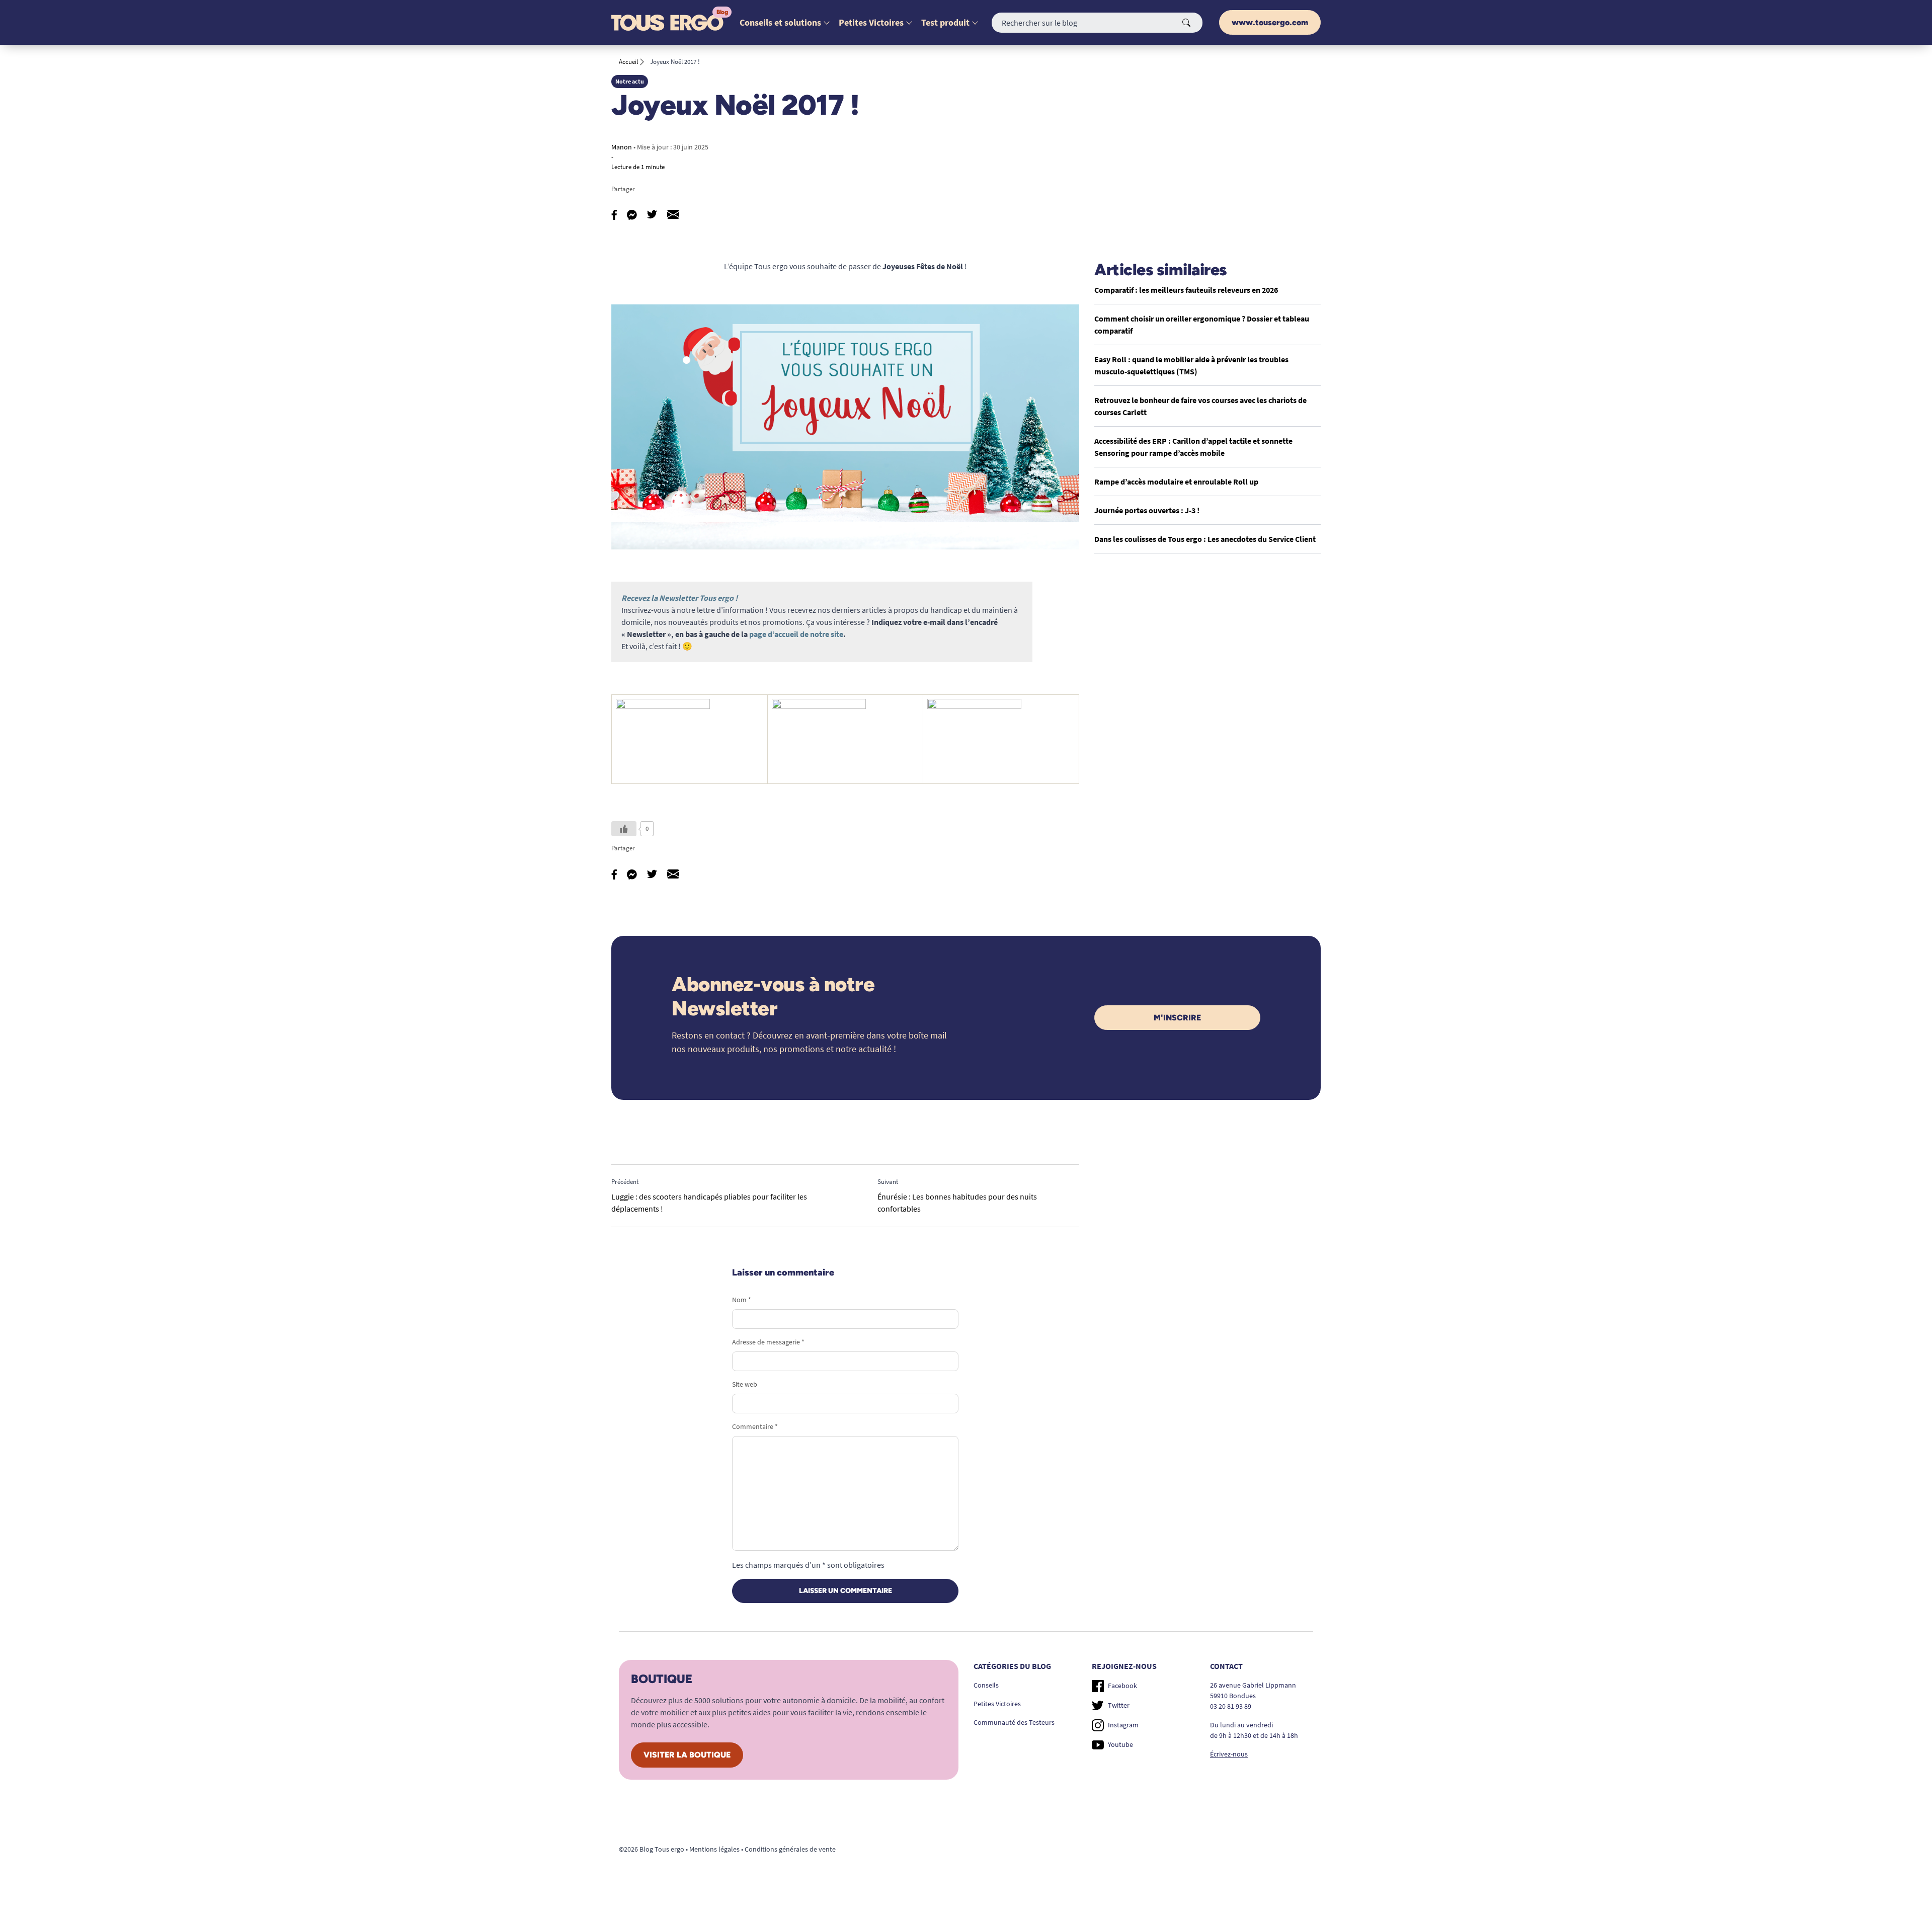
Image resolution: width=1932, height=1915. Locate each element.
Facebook (1122, 1686)
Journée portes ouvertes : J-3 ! (1147, 510)
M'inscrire (1177, 1018)
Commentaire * (755, 1426)
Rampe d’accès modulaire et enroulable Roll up (1176, 482)
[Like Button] (624, 829)
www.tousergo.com (1270, 22)
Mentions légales (714, 1849)
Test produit (945, 22)
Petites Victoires (871, 22)
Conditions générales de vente (790, 1849)
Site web (745, 1384)
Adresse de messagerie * (768, 1342)
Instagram (1123, 1725)
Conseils (986, 1685)
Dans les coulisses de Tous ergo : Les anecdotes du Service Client (1205, 539)
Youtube (1120, 1744)
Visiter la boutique (687, 1755)
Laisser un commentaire (846, 1591)
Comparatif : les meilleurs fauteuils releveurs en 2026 (1186, 290)
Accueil (628, 62)
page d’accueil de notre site (796, 634)
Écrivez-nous (1229, 1754)
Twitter (1119, 1705)
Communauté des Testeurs (1014, 1722)
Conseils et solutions (780, 22)
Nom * (742, 1300)
